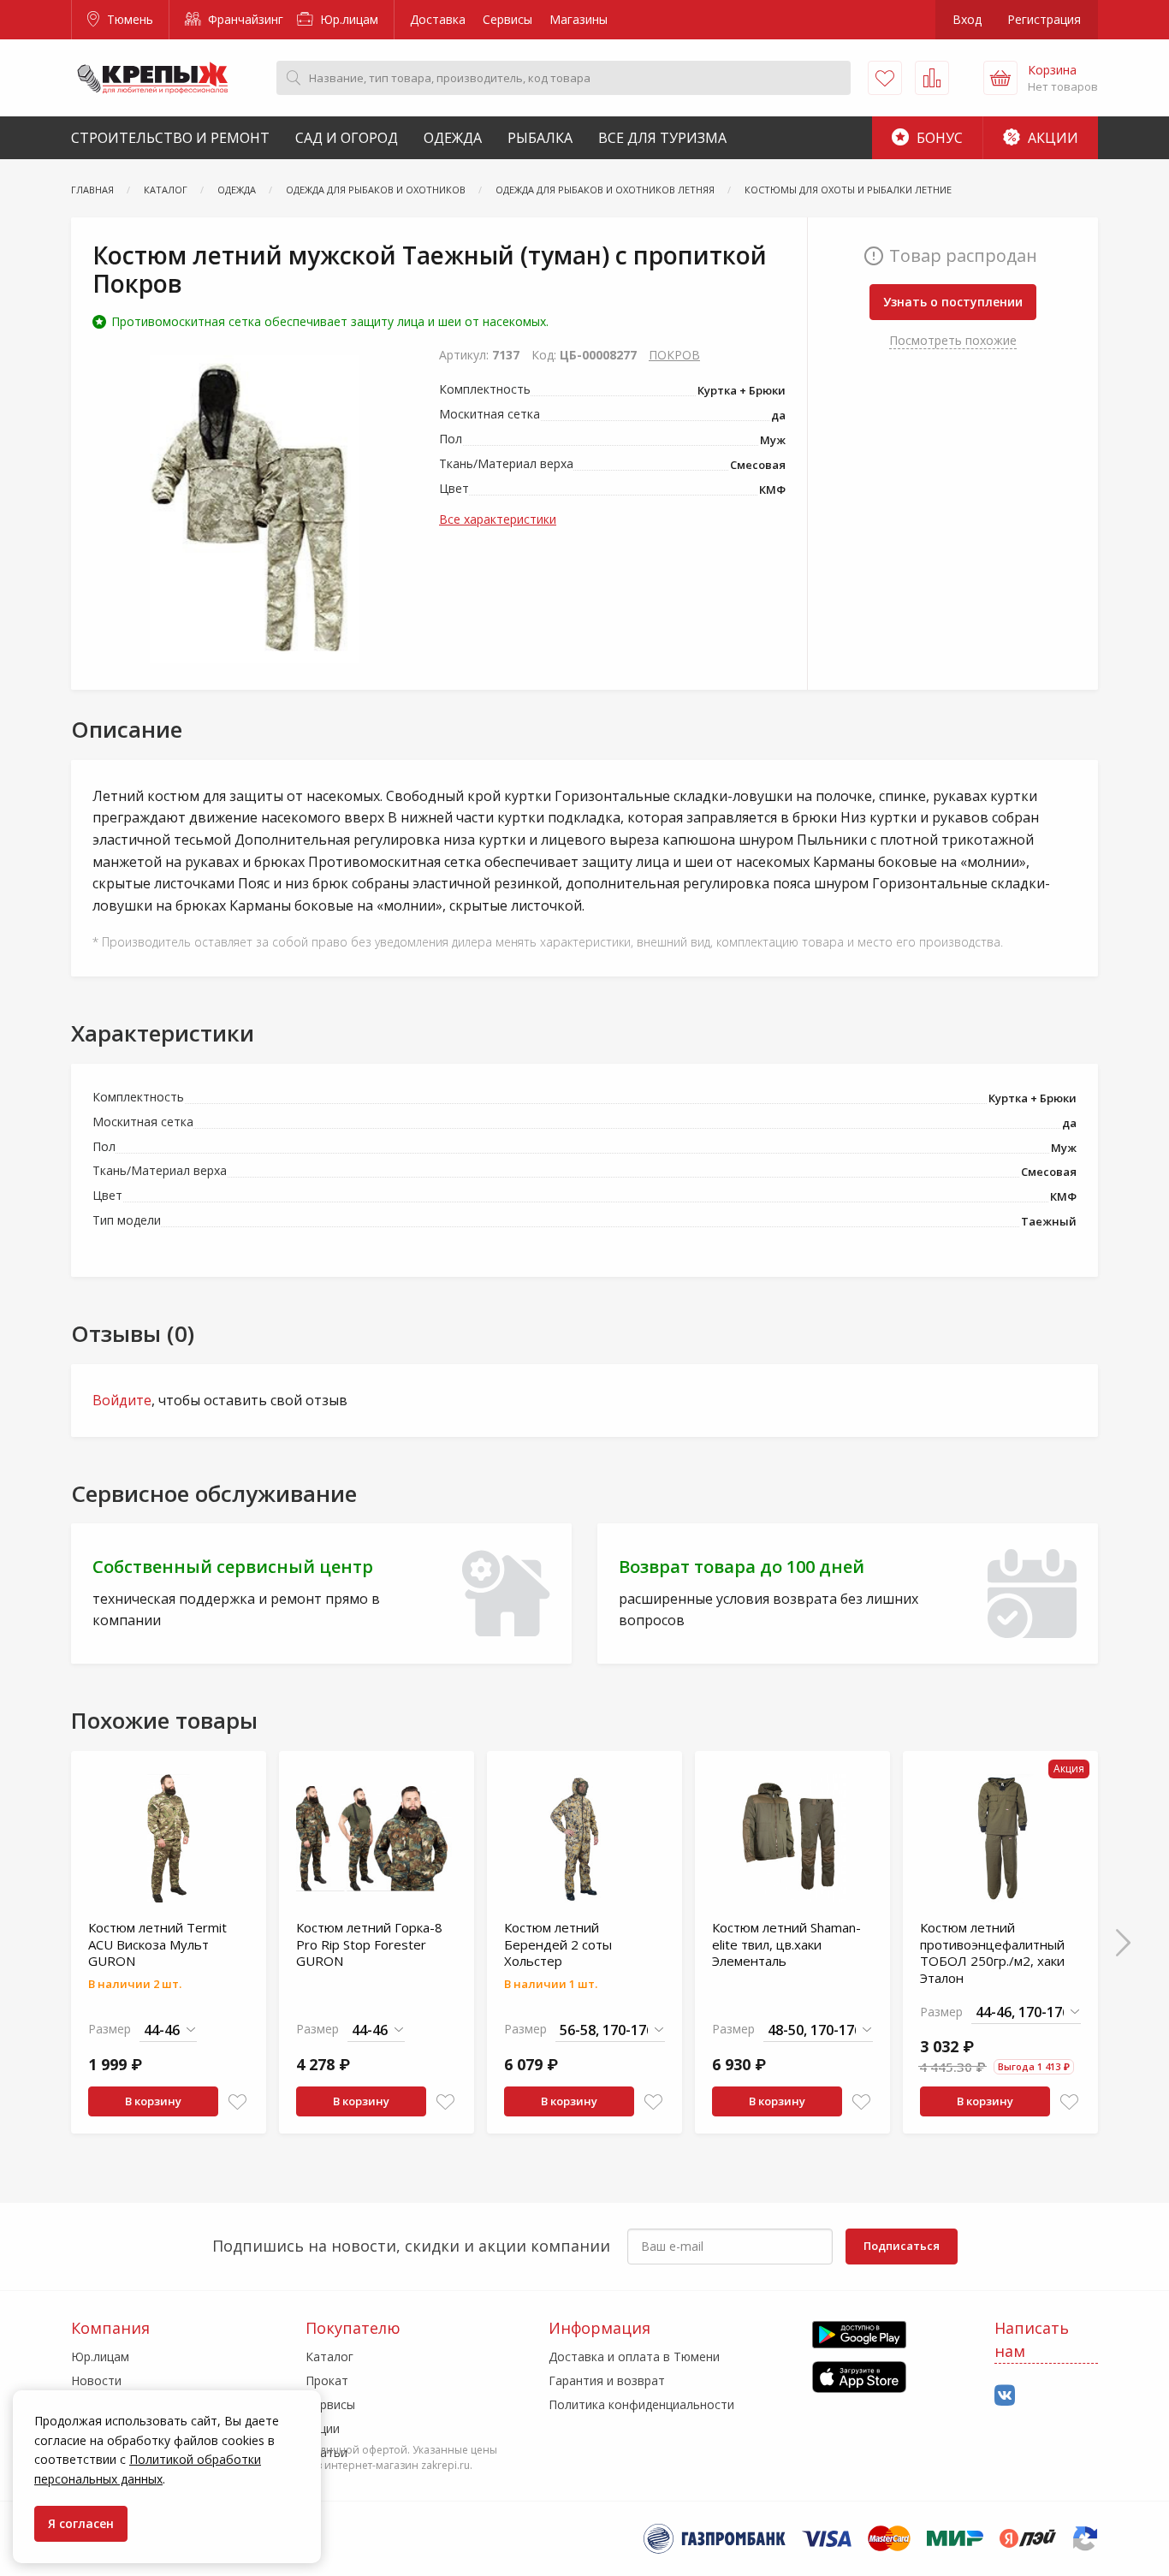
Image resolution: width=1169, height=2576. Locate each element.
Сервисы (507, 19)
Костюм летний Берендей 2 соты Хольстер (558, 1944)
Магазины (579, 19)
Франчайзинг (244, 19)
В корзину (153, 2101)
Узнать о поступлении (953, 302)
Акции (1051, 138)
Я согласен (81, 2523)
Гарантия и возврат (607, 2380)
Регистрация (1044, 19)
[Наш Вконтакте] (1005, 2396)
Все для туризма (662, 138)
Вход (967, 19)
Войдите (122, 1400)
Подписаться (902, 2246)
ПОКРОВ (674, 355)
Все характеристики (498, 519)
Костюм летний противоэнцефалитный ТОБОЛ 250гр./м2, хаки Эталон (992, 1953)
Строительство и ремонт (170, 138)
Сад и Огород (347, 138)
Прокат (327, 2380)
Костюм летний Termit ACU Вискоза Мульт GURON (157, 1944)
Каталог (329, 2356)
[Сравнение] (932, 78)
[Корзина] (1000, 78)
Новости (96, 2380)
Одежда (453, 138)
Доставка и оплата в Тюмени (634, 2356)
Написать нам (1032, 2339)
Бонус (938, 138)
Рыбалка (540, 138)
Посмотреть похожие (953, 340)
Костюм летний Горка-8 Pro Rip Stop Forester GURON (369, 1944)
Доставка (438, 19)
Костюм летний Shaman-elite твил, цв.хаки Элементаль (786, 1944)
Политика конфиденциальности (641, 2404)
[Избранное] (885, 78)
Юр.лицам (347, 19)
